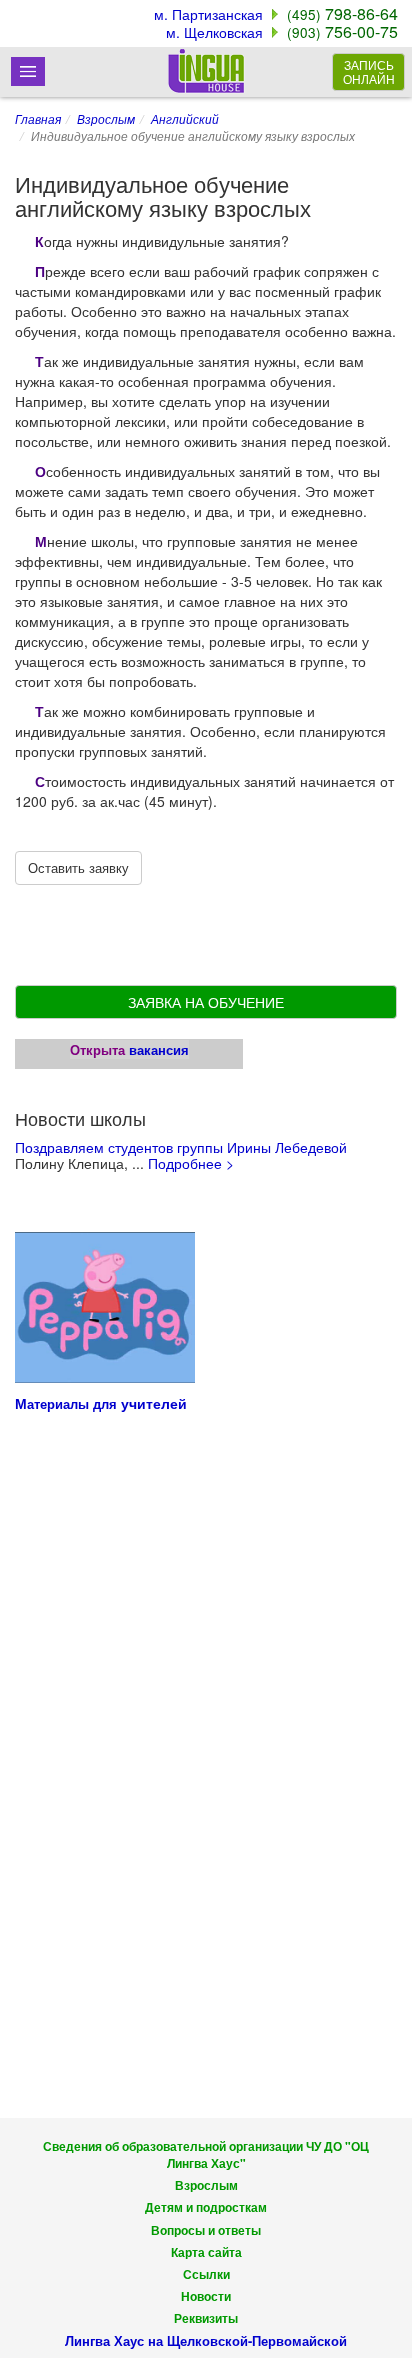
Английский (185, 118)
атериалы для (74, 1403)
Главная (38, 118)
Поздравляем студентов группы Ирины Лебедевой (181, 1147)
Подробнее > (191, 1163)
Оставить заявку (78, 867)
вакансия (159, 1049)
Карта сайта (206, 2252)
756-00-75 (342, 31)
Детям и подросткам (206, 2207)
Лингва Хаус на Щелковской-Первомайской (206, 2340)
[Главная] (206, 70)
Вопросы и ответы (206, 2230)
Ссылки (206, 2274)
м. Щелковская (214, 32)
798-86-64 (342, 13)
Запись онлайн (369, 71)
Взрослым (106, 118)
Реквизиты (206, 2318)
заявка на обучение (206, 1002)
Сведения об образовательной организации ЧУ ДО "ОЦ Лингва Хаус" (206, 2155)
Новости (206, 2296)
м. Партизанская (208, 14)
